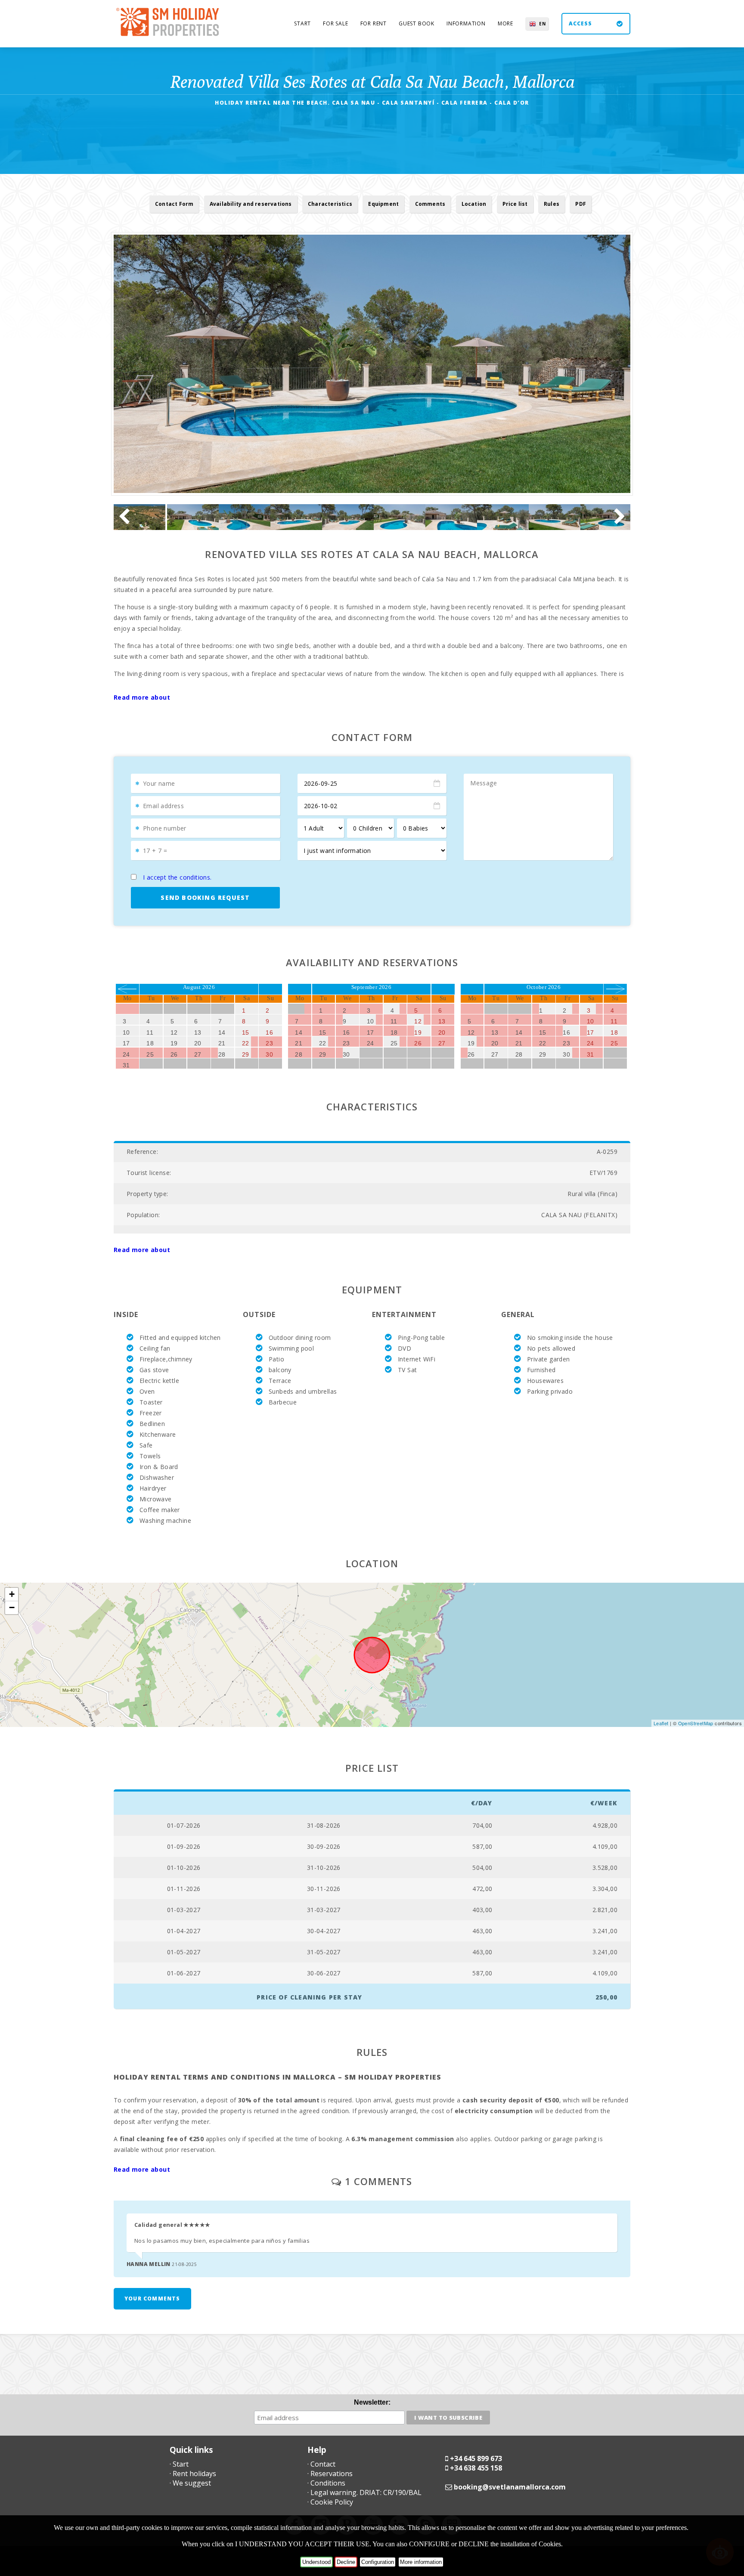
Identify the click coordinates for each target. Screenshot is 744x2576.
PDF (581, 204)
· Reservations (330, 2474)
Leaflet (661, 1723)
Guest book (417, 23)
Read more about (142, 697)
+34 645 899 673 (476, 2458)
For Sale (335, 23)
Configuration (378, 2562)
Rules (552, 204)
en (542, 24)
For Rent (374, 23)
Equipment (383, 204)
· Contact (321, 2464)
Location (474, 204)
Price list (515, 204)
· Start (179, 2464)
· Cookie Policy (330, 2502)
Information (466, 23)
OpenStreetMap (696, 1723)
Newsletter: (372, 2402)
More (505, 23)
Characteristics (330, 204)
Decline (346, 2562)
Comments (430, 204)
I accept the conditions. (177, 877)
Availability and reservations (251, 204)
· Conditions (326, 2483)
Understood (316, 2562)
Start (302, 23)
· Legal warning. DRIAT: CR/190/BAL (364, 2492)
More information (421, 2562)
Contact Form (174, 204)
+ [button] (12, 1594)
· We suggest (190, 2483)
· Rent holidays (193, 2474)
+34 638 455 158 (476, 2468)
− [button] (12, 1607)
